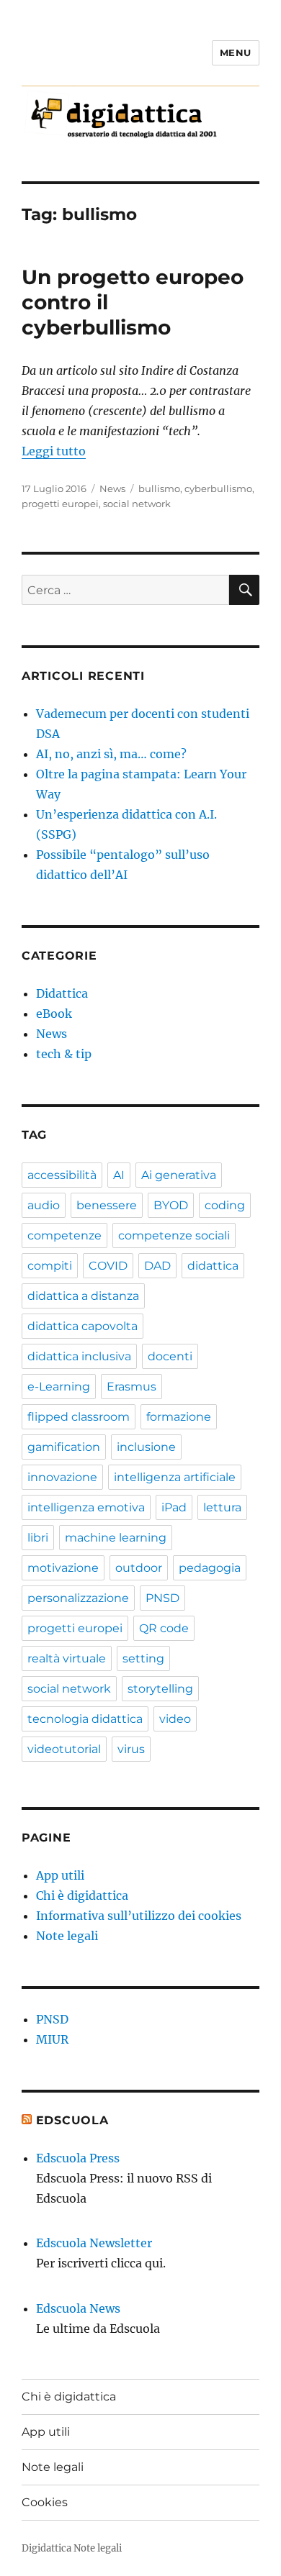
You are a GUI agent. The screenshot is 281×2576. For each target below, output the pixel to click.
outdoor (139, 1568)
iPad (174, 1507)
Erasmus (131, 1387)
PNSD (162, 1598)
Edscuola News (78, 2308)
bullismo (159, 488)
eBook (54, 1014)
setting (143, 1658)
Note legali (67, 1936)
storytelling (160, 1689)
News (112, 488)
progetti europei (60, 504)
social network (137, 504)
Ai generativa (179, 1175)
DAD (157, 1266)
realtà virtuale (67, 1658)
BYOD (171, 1205)
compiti (50, 1266)
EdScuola (72, 2120)
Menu (236, 53)
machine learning (116, 1538)
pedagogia (210, 1568)
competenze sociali (174, 1235)
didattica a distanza (83, 1296)
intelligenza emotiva (86, 1507)
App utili (60, 1875)
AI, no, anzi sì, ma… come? (111, 754)
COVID (108, 1266)
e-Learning (59, 1387)
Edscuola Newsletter (94, 2243)
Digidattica (46, 2548)
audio (44, 1205)
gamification (64, 1447)
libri (38, 1538)
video (175, 1719)
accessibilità (62, 1175)
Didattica (62, 993)
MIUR (52, 2039)
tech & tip (64, 1054)
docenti (170, 1356)
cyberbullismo (218, 488)
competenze (64, 1235)
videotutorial (64, 1749)
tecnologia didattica (85, 1719)
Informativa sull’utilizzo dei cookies (139, 1916)
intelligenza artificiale (175, 1477)
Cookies (45, 2502)
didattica (213, 1266)
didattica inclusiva (79, 1356)
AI (119, 1175)
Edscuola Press (78, 2158)
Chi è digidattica (82, 1895)
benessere (107, 1205)
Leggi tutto (54, 451)
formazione (179, 1417)
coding (225, 1205)
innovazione (62, 1477)
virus (131, 1749)
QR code (164, 1628)
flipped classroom (79, 1417)
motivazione (63, 1568)
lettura (222, 1507)
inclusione (146, 1447)
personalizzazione (78, 1598)
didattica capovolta (82, 1326)
